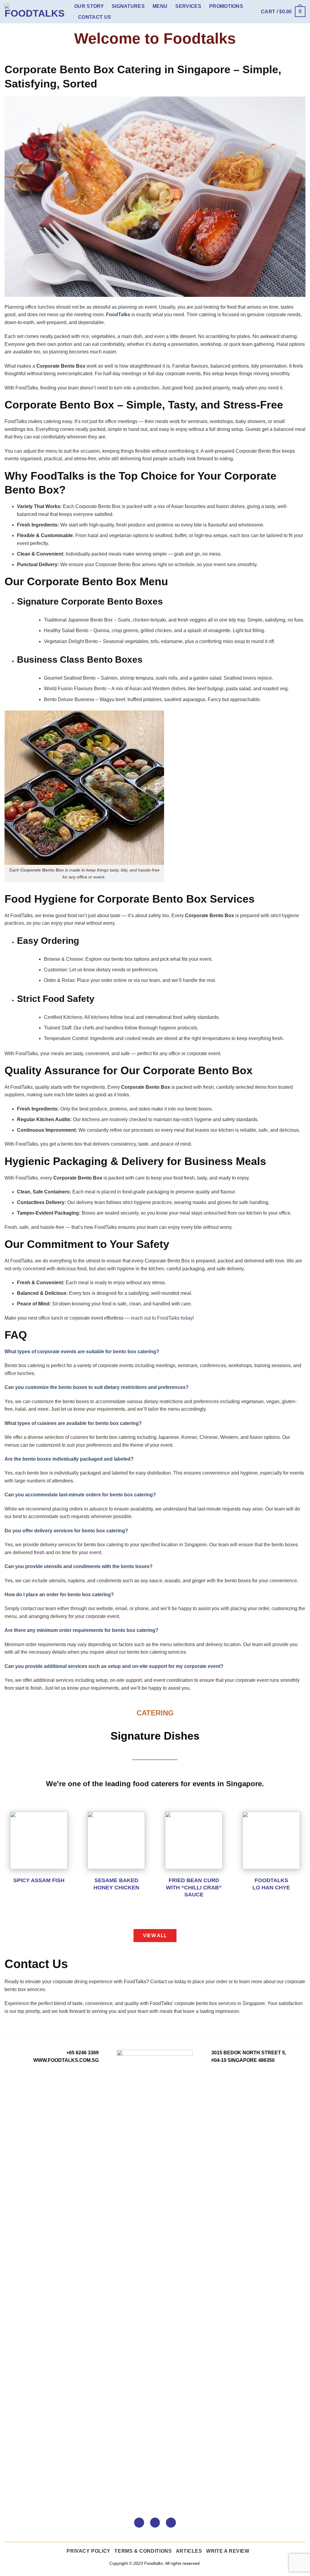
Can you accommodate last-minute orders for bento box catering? (80, 1495)
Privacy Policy (89, 2551)
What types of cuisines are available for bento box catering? (73, 1423)
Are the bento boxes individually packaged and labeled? (69, 1459)
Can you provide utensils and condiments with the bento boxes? (79, 1566)
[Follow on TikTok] (171, 2523)
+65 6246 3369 (82, 2053)
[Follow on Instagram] (155, 2523)
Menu (160, 6)
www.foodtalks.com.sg (66, 2060)
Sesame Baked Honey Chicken (116, 1884)
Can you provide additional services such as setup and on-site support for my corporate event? (114, 1666)
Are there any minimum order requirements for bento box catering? (81, 1630)
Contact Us (95, 17)
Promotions (226, 6)
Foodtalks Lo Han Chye (271, 1884)
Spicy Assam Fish (39, 1880)
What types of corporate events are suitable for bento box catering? (82, 1352)
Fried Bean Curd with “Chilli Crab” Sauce (194, 1887)
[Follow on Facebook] (139, 2523)
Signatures (128, 6)
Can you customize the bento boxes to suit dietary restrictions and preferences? (97, 1387)
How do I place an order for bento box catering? (59, 1595)
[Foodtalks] (35, 12)
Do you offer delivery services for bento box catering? (66, 1531)
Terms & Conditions (143, 2551)
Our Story (89, 6)
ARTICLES (189, 2551)
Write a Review (228, 2551)
